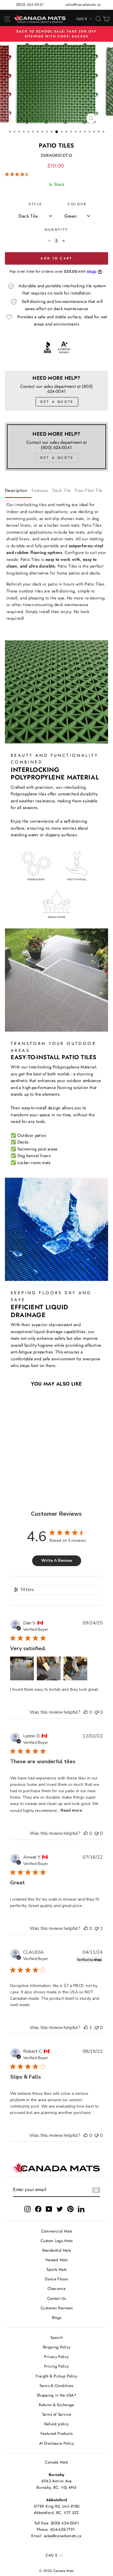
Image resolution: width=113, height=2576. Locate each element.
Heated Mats (57, 2260)
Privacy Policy (56, 2357)
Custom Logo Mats (57, 2241)
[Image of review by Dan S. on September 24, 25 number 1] (22, 1668)
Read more (71, 1810)
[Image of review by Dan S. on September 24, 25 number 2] (49, 1668)
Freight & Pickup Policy (56, 2376)
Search (57, 2337)
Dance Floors (56, 2279)
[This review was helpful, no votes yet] (86, 1712)
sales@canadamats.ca (83, 4)
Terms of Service (57, 2414)
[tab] (18, 492)
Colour (77, 204)
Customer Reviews (57, 2308)
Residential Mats (57, 2250)
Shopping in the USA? (57, 2395)
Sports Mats (56, 2269)
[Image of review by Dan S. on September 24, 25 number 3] (75, 1668)
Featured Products (57, 2433)
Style (35, 204)
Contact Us (57, 2298)
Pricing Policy (56, 2366)
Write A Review (57, 1560)
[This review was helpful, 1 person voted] (86, 2028)
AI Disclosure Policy (57, 2443)
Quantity (56, 229)
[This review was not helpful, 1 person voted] (96, 1928)
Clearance (57, 2288)
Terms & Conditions (57, 2386)
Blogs (57, 2317)
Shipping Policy (57, 2347)
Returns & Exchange (57, 2405)
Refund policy (57, 2424)
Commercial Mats (57, 2231)
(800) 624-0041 (30, 4)
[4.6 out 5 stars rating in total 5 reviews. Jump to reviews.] (18, 174)
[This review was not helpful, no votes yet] (96, 1712)
